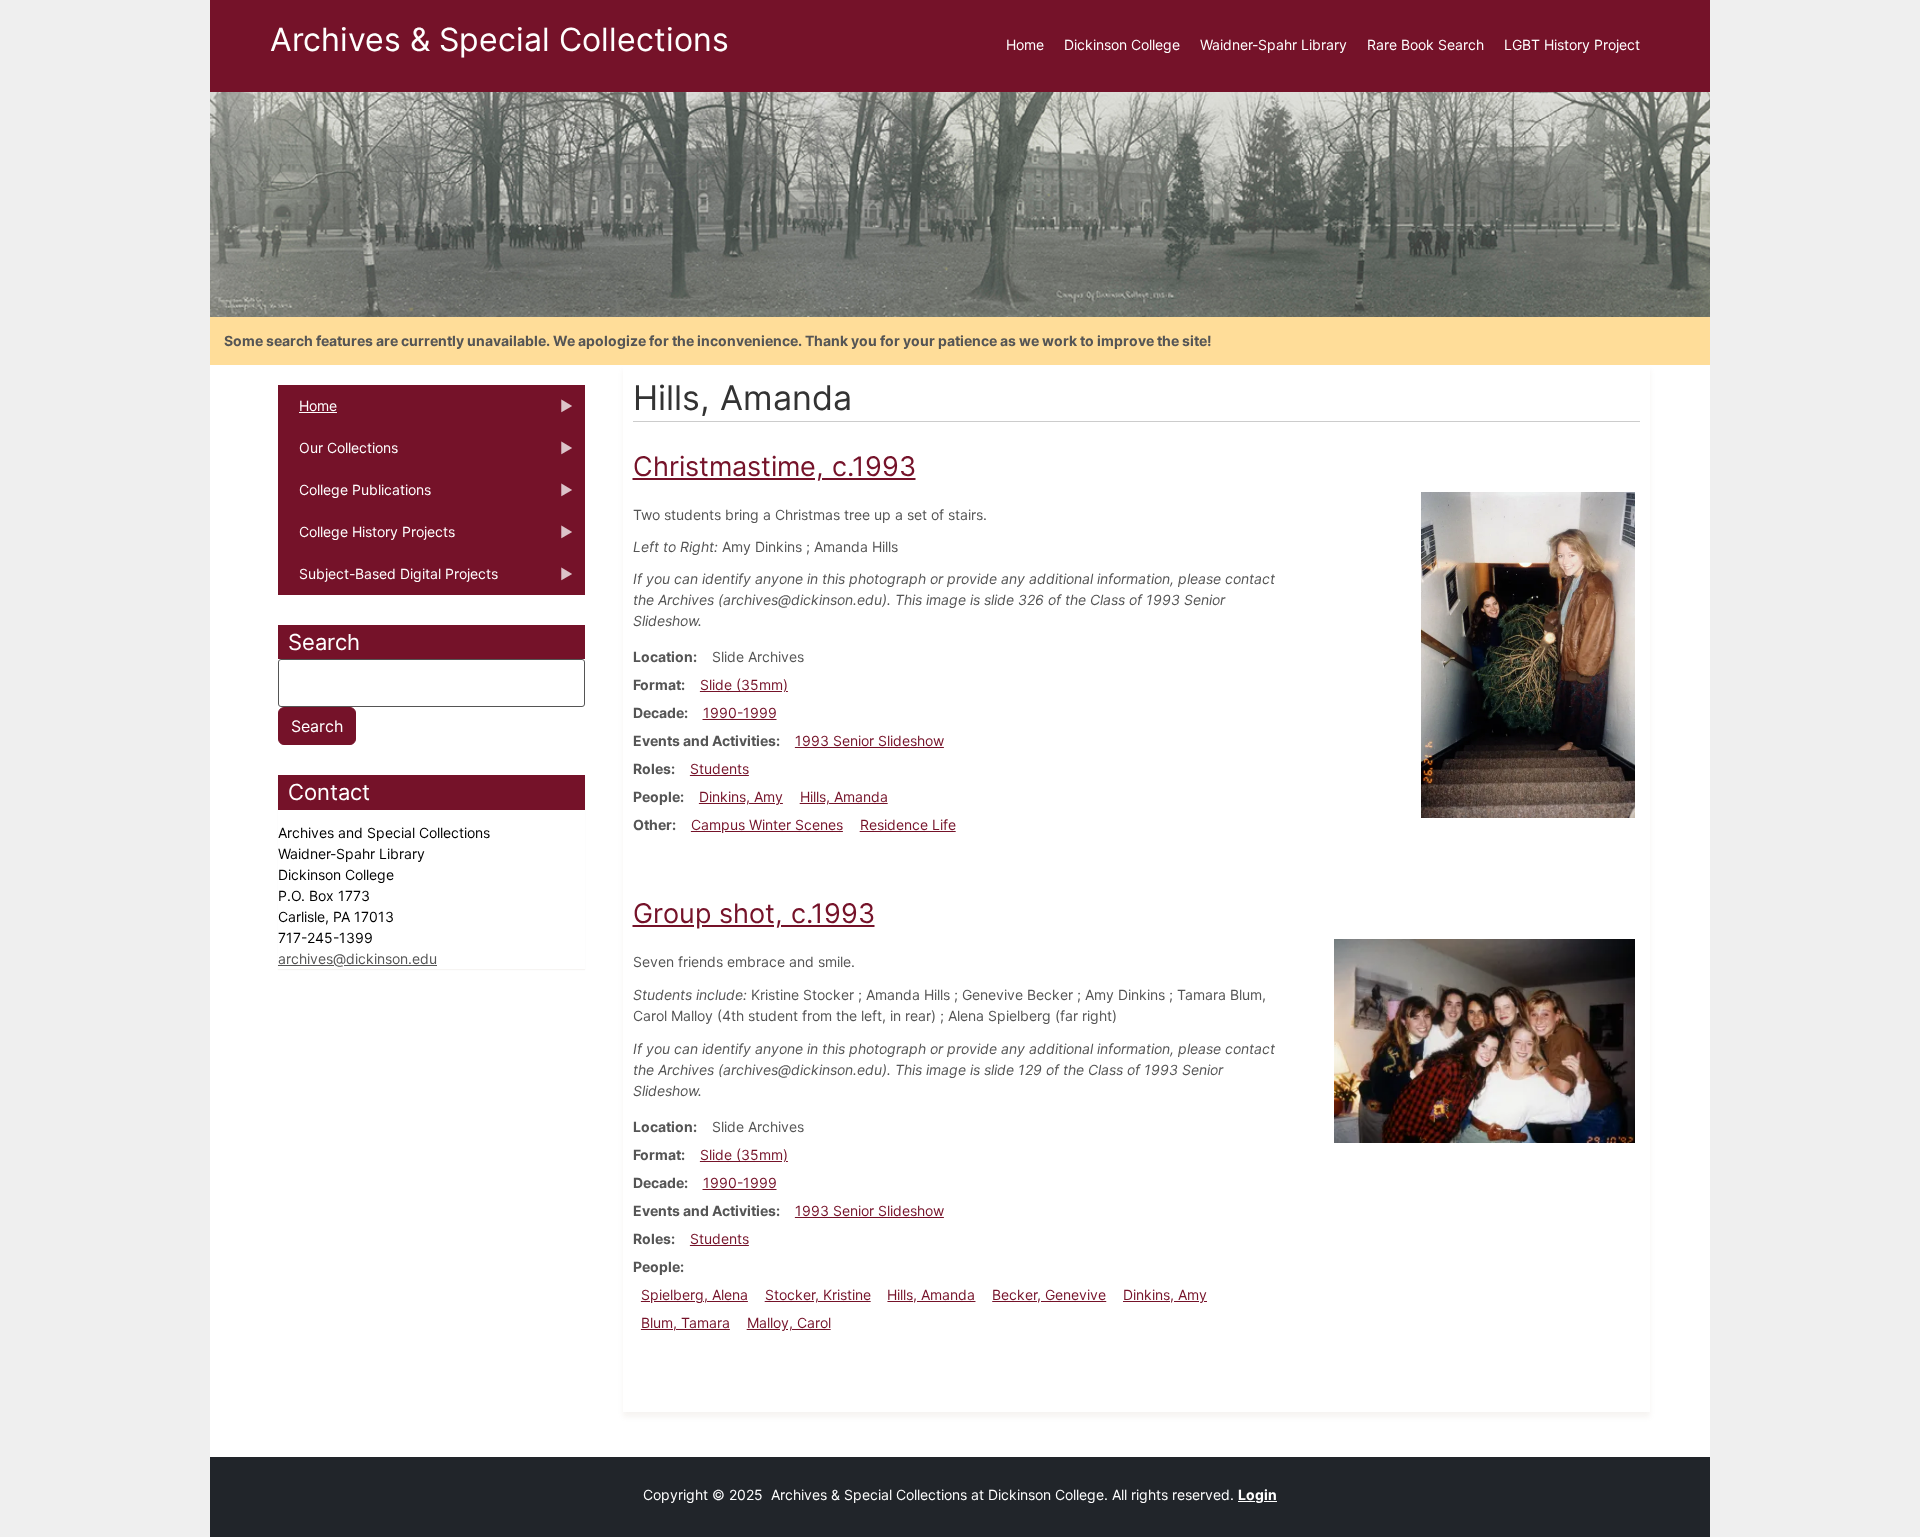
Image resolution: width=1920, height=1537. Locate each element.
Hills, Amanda (844, 796)
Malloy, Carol (789, 1322)
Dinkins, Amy (741, 796)
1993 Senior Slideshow (869, 740)
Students (719, 768)
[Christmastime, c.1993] (1528, 653)
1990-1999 (740, 712)
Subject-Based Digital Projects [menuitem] (388, 580)
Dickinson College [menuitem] (1122, 44)
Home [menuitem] (1025, 44)
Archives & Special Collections (499, 39)
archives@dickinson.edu (357, 958)
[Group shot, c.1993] (1484, 1039)
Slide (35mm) (744, 684)
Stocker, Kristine (818, 1294)
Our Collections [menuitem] (338, 454)
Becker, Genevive (1049, 1294)
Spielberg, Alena (694, 1294)
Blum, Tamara (685, 1322)
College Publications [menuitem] (354, 496)
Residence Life (908, 824)
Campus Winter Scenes (767, 824)
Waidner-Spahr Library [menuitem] (1273, 44)
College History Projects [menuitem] (366, 538)
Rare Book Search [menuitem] (1425, 44)
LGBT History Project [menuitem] (1572, 44)
